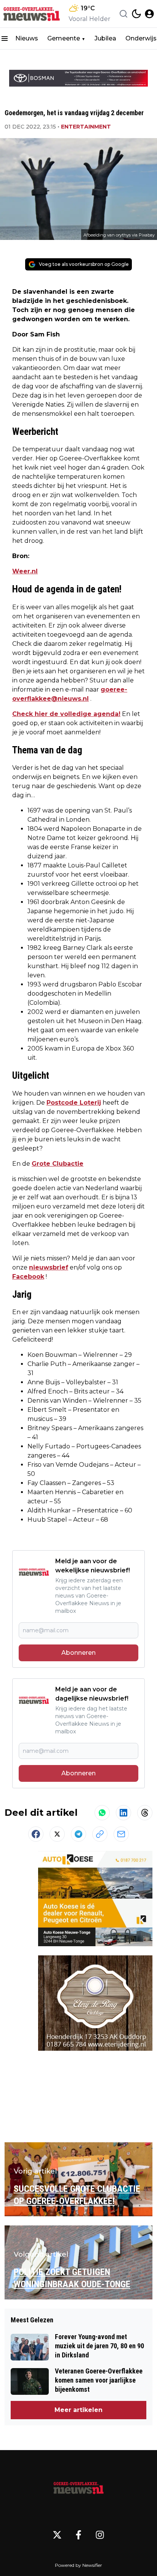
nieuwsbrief (49, 1267)
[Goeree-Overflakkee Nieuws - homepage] (32, 14)
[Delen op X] (57, 1834)
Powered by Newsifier (78, 2565)
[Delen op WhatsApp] (102, 1813)
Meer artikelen (78, 2410)
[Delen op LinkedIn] (123, 1813)
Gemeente (64, 38)
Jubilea (105, 38)
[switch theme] (136, 14)
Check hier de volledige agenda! (66, 714)
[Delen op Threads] (145, 1813)
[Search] (123, 14)
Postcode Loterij (74, 1103)
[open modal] (149, 14)
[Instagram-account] (100, 2535)
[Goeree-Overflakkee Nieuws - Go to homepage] (78, 2486)
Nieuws (27, 38)
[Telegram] (78, 1834)
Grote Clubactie (58, 1164)
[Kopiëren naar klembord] (100, 1834)
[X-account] (57, 2535)
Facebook (28, 1277)
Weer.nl (25, 571)
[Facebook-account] (78, 2535)
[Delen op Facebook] (36, 1834)
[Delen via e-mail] (121, 1834)
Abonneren (78, 1653)
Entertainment (86, 127)
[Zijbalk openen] (5, 39)
